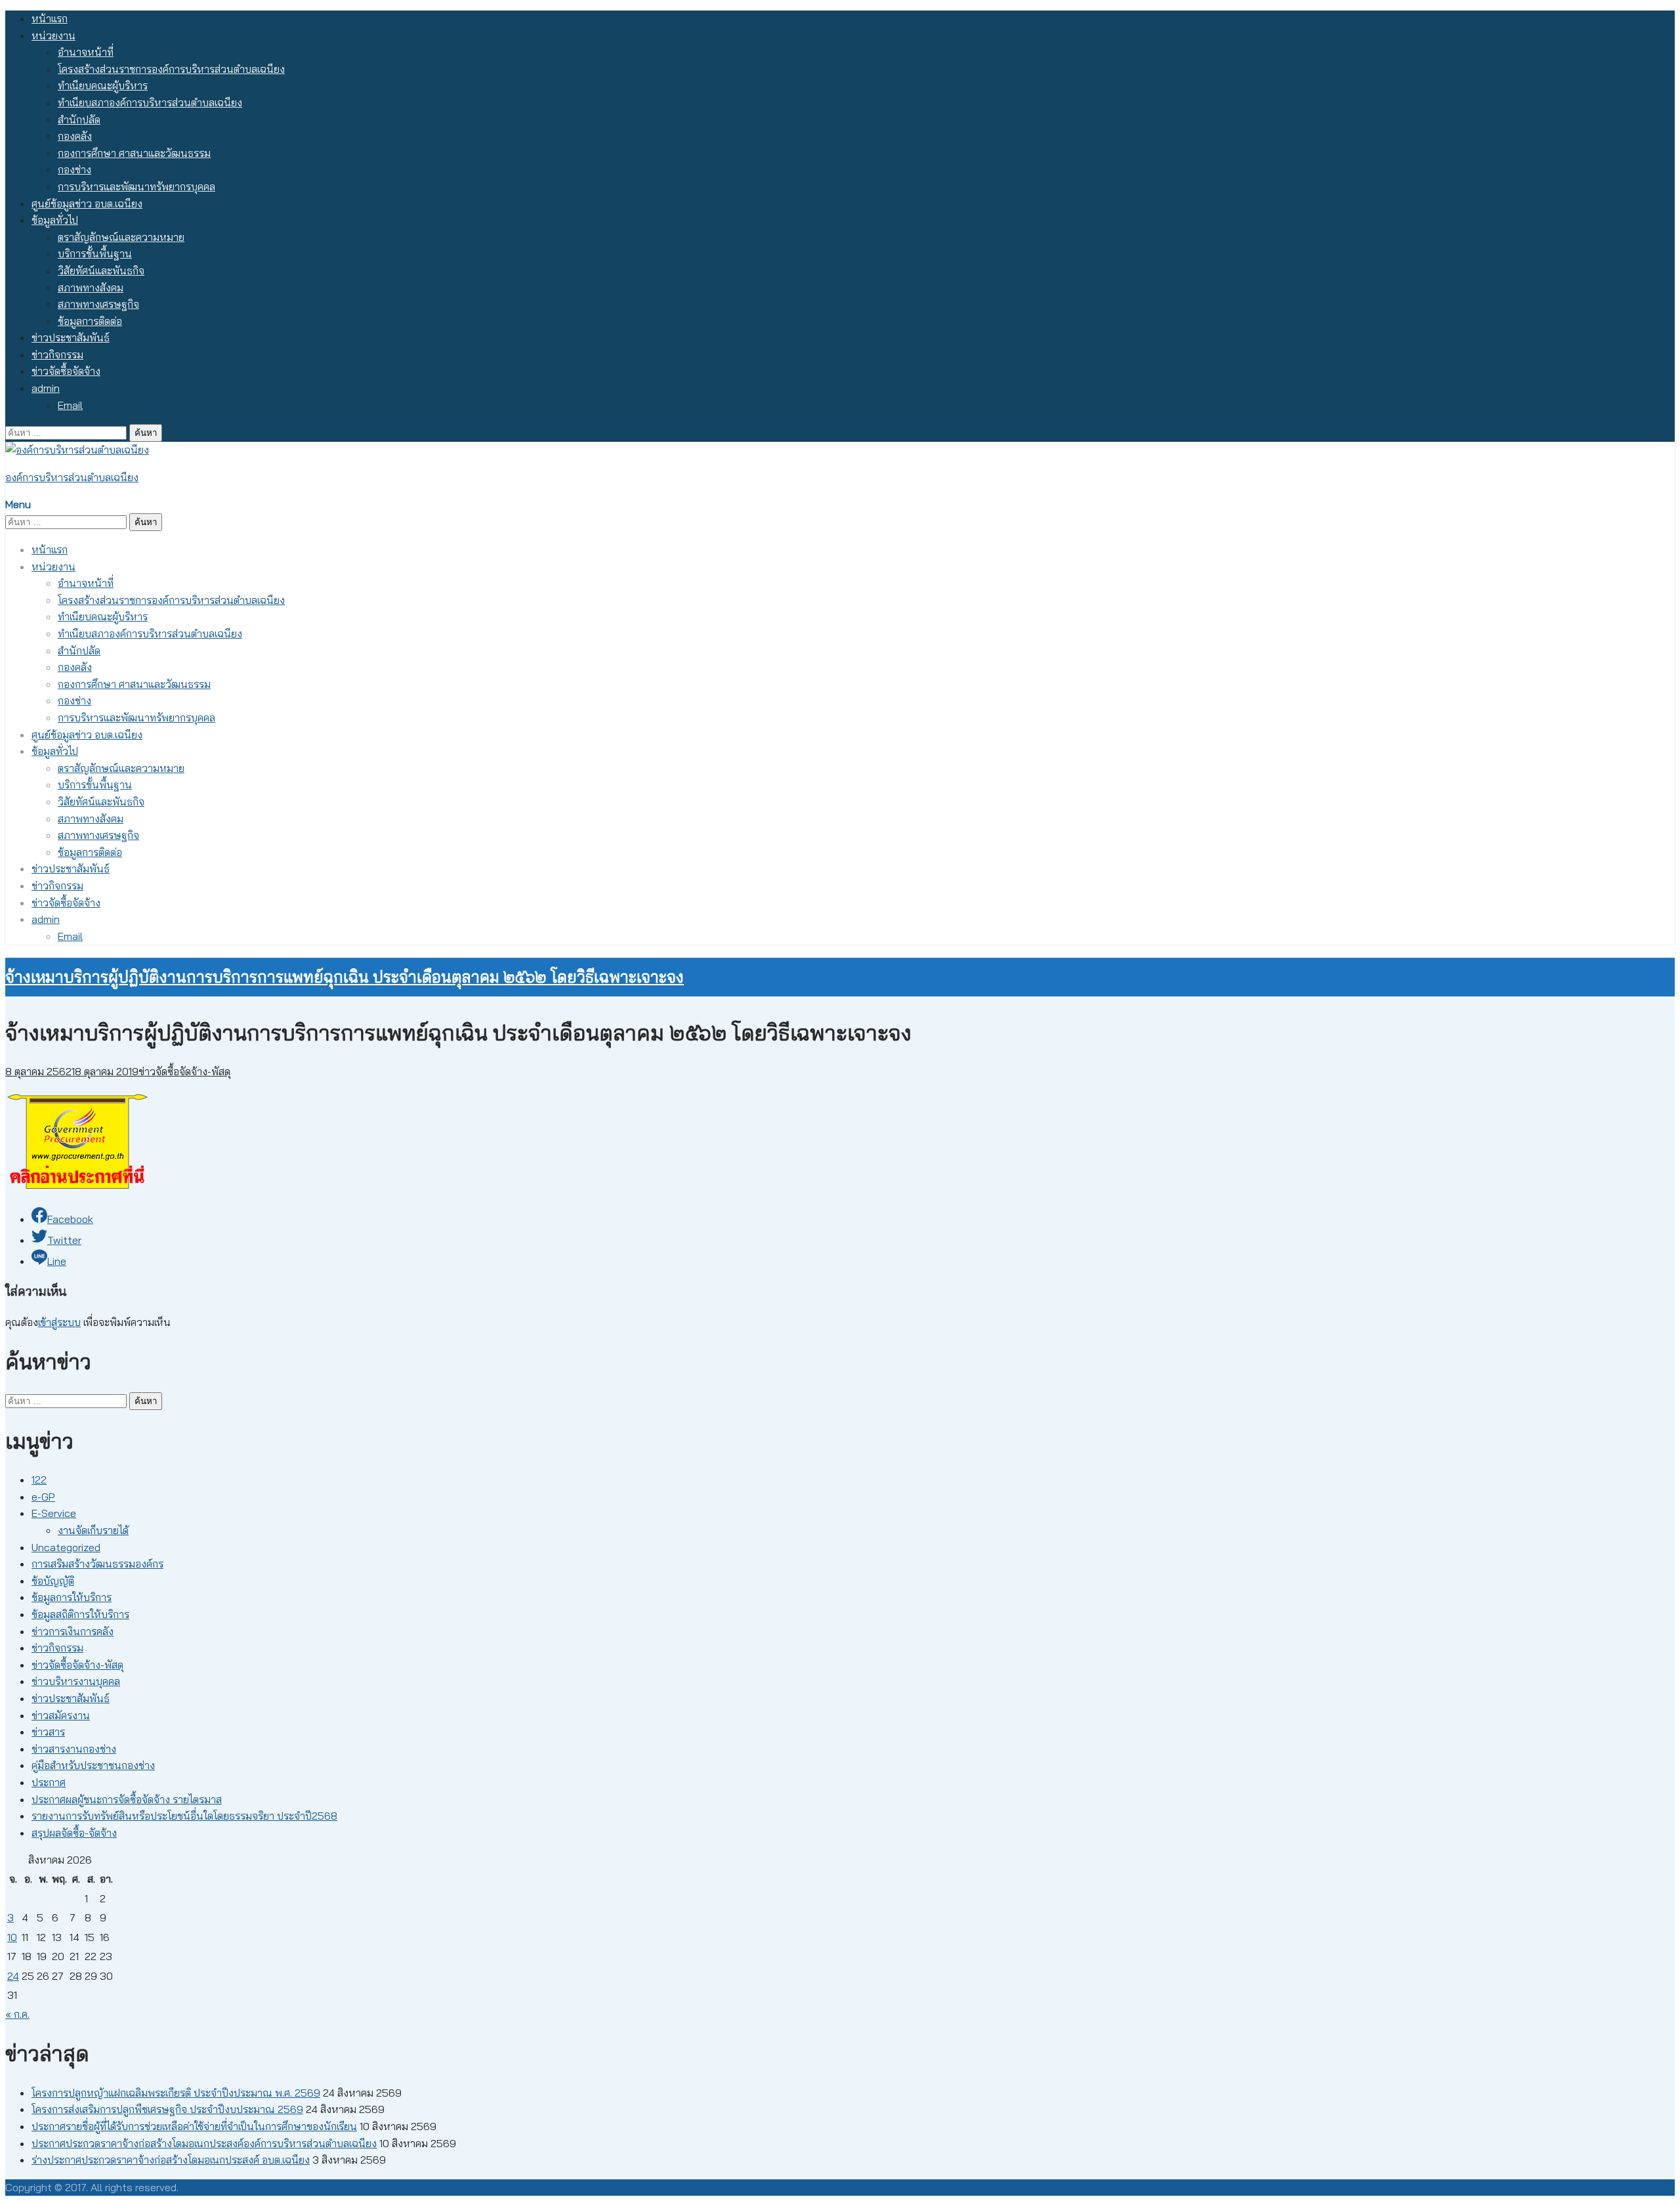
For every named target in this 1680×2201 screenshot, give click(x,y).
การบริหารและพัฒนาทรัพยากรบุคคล (136, 186)
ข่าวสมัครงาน (61, 1715)
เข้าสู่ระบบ (59, 1322)
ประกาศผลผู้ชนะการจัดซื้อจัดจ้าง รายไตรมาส (127, 1799)
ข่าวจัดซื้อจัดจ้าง (66, 371)
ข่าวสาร (48, 1732)
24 (13, 1976)
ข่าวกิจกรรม (57, 354)
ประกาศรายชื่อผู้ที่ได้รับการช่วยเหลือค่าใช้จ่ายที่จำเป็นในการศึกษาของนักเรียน (194, 2126)
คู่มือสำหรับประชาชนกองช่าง (93, 1765)
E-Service (54, 1513)
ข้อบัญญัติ (53, 1581)
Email (70, 405)
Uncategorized (66, 1547)
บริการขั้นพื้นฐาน (95, 253)
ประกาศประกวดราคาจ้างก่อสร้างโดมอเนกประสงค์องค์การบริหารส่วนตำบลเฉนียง (204, 2143)
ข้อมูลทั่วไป (55, 220)
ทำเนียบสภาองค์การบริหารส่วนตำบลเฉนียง (150, 102)
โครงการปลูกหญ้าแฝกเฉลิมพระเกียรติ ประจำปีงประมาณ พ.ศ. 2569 (176, 2093)
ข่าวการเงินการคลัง (73, 1631)
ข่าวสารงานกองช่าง (74, 1749)
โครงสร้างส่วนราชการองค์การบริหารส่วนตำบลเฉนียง (171, 69)
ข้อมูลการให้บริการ (72, 1597)
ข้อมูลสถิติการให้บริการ (80, 1614)
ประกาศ (49, 1782)
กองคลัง (75, 136)
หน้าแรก (50, 18)
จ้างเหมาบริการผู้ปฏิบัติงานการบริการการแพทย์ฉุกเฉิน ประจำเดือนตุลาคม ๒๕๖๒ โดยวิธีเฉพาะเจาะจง (345, 977)
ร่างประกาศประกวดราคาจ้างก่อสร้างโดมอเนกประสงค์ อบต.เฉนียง (171, 2160)
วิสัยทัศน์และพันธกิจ (101, 270)
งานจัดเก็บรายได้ (93, 1530)
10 (12, 1937)
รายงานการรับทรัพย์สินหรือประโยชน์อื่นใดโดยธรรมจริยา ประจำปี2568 (184, 1816)
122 (39, 1480)
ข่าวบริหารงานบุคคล (76, 1681)
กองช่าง (74, 169)
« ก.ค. (17, 2014)
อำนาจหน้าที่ (86, 52)
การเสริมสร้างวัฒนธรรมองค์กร (97, 1564)
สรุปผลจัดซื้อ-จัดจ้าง (74, 1833)
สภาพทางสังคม (91, 288)
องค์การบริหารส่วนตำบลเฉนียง (72, 477)
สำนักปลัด (79, 119)
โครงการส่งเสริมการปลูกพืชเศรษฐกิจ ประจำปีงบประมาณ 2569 (167, 2109)
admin (46, 388)
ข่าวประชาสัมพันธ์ (71, 337)
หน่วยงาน (53, 35)
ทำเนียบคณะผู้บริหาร (103, 85)
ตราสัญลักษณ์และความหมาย (121, 237)
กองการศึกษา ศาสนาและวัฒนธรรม (134, 153)
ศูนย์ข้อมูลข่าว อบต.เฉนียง (87, 203)
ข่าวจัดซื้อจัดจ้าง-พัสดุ (184, 1071)
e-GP (43, 1497)
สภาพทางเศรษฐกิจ (98, 304)
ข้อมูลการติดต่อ (90, 321)
